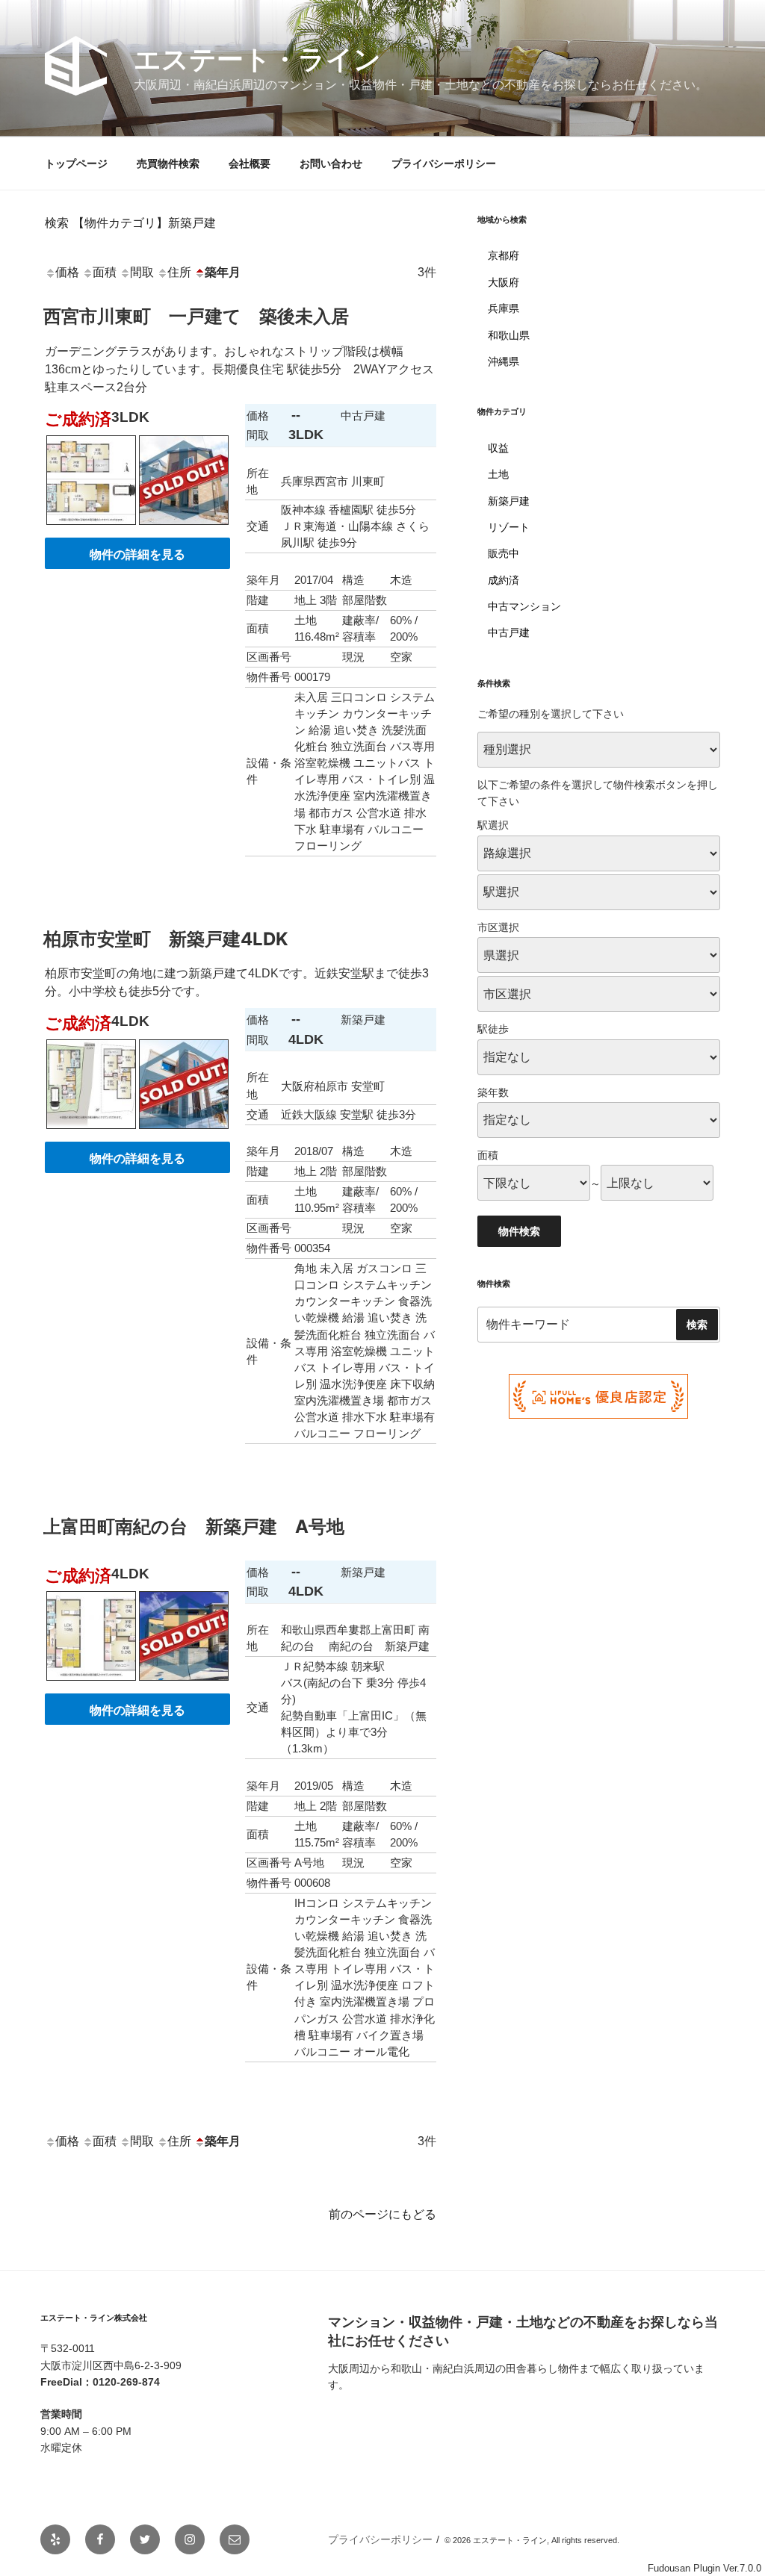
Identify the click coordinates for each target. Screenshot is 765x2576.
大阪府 (504, 282)
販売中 (504, 553)
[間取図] (91, 528)
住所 (179, 272)
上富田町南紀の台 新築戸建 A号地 (194, 1527)
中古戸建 (509, 632)
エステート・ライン (257, 59)
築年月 (223, 272)
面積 (105, 272)
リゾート (509, 527)
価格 (67, 272)
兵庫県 (504, 308)
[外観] (184, 528)
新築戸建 (509, 501)
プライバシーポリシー (444, 164)
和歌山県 (509, 335)
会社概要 (250, 164)
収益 (498, 448)
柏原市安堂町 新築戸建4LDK (166, 939)
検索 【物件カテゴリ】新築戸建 (130, 223)
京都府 (504, 255)
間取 (142, 272)
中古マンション (524, 606)
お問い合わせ (331, 164)
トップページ (76, 164)
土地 (498, 474)
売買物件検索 (168, 164)
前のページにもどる (382, 2214)
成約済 (504, 580)
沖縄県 (504, 361)
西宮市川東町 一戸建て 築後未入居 (196, 316)
